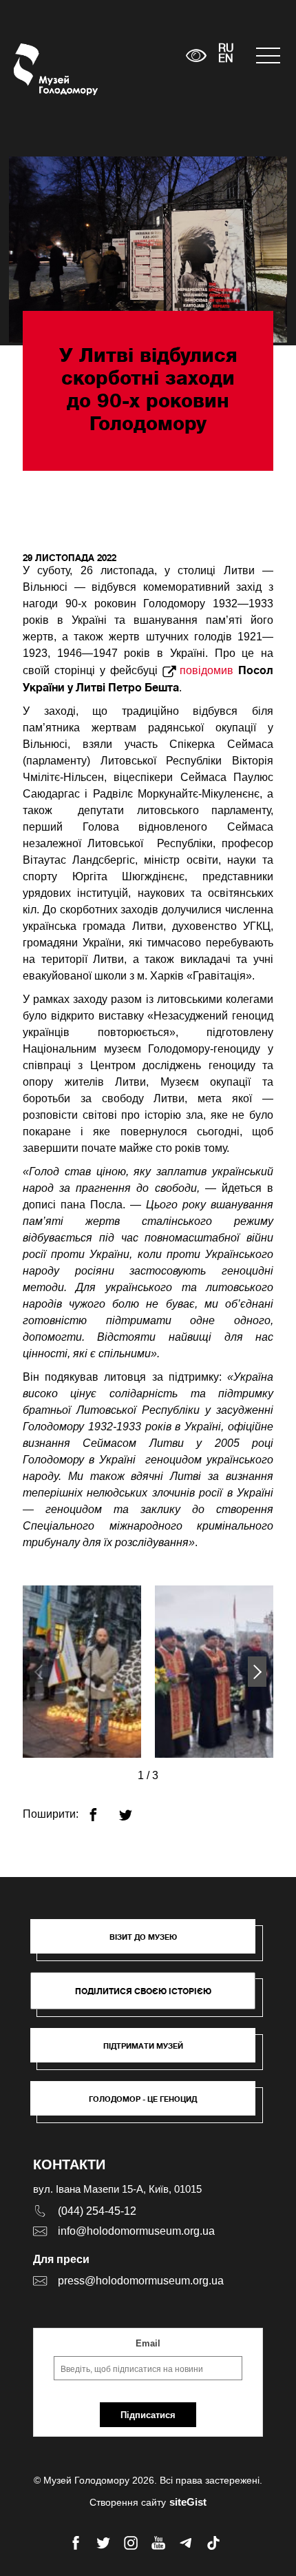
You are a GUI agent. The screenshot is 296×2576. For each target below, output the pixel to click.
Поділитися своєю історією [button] (143, 1991)
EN (226, 59)
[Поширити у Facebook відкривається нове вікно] (102, 1809)
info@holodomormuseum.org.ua (136, 2231)
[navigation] (269, 55)
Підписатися (148, 2415)
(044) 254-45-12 (97, 2211)
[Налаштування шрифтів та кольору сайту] (196, 55)
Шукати (133, 55)
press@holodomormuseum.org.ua (141, 2281)
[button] (257, 1672)
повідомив (207, 670)
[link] (150, 2052)
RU (226, 49)
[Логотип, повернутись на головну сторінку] (40, 69)
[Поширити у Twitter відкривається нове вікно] (134, 1809)
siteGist (188, 2502)
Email (148, 2343)
